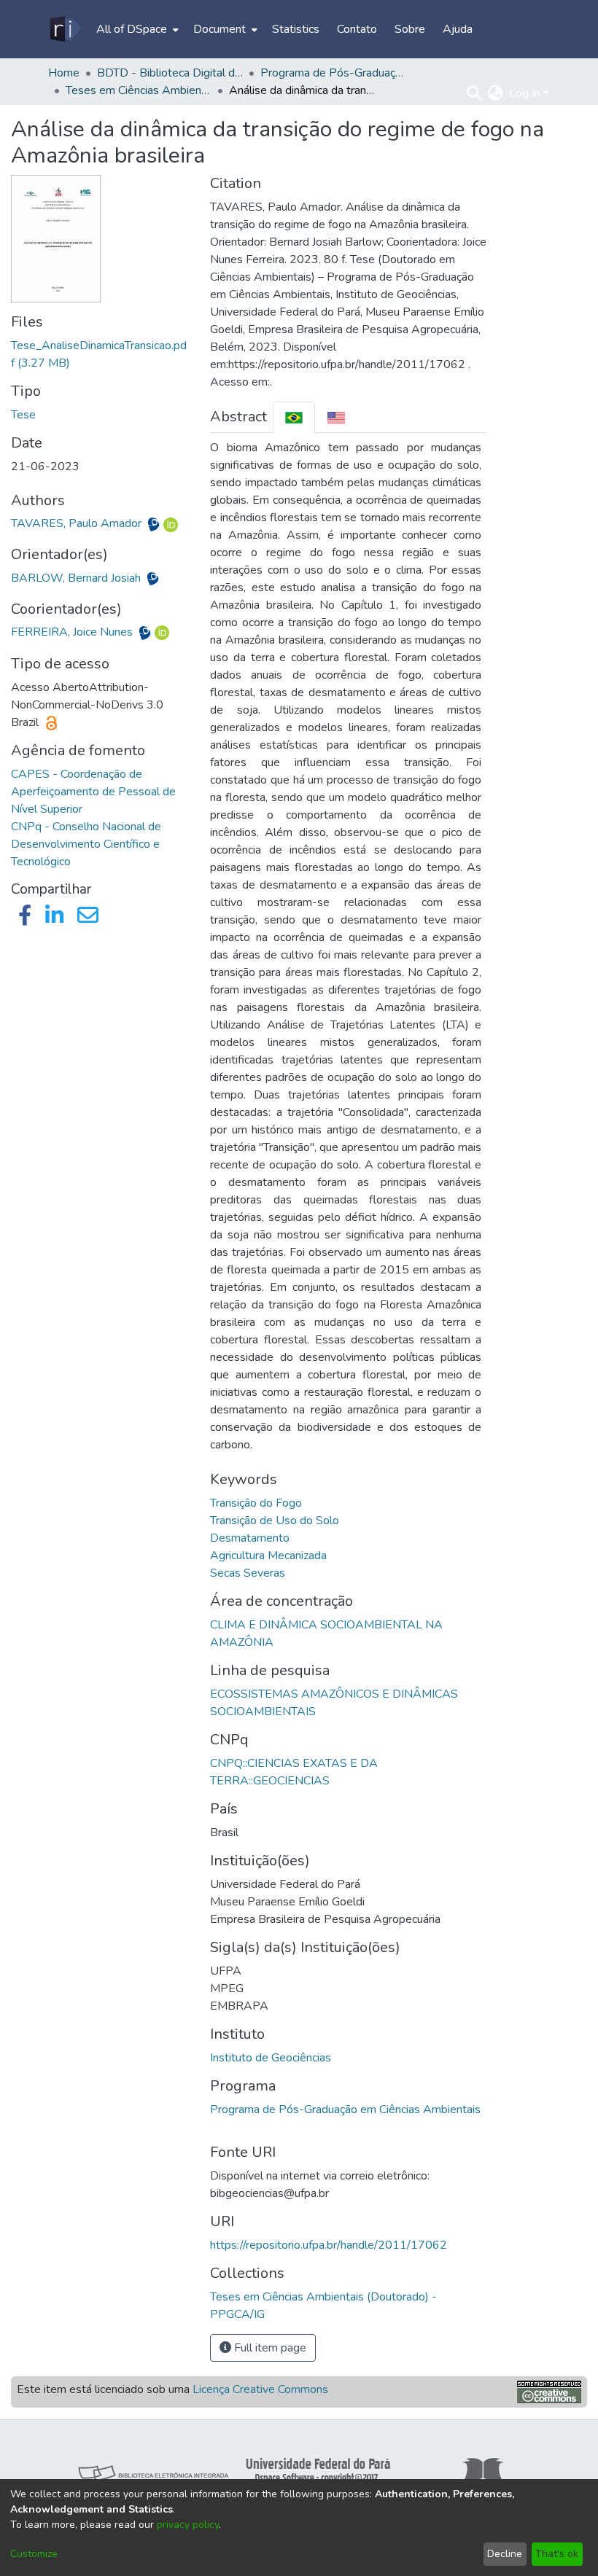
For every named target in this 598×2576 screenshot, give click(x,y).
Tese (23, 415)
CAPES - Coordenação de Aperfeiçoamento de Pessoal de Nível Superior (93, 792)
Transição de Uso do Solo (275, 1521)
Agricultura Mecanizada (268, 1556)
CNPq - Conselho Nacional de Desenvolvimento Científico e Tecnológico (86, 844)
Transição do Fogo (256, 1503)
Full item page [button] (269, 2348)
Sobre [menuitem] (410, 29)
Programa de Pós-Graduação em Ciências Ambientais (345, 2109)
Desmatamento (250, 1538)
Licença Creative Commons (260, 2389)
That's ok (557, 2554)
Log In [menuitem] (525, 93)
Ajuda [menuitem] (458, 29)
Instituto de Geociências (271, 2058)
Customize (34, 2554)
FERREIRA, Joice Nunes (73, 632)
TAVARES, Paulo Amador (78, 523)
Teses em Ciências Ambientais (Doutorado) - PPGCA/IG (139, 90)
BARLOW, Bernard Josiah (77, 578)
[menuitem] (136, 29)
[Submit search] (474, 93)
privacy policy (188, 2525)
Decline (505, 2554)
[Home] (65, 29)
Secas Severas (248, 1573)
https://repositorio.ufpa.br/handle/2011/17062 (329, 2245)
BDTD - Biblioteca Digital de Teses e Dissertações (170, 73)
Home (64, 73)
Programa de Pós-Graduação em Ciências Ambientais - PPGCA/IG (333, 73)
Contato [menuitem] (357, 29)
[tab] (294, 417)
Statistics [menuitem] (296, 29)
